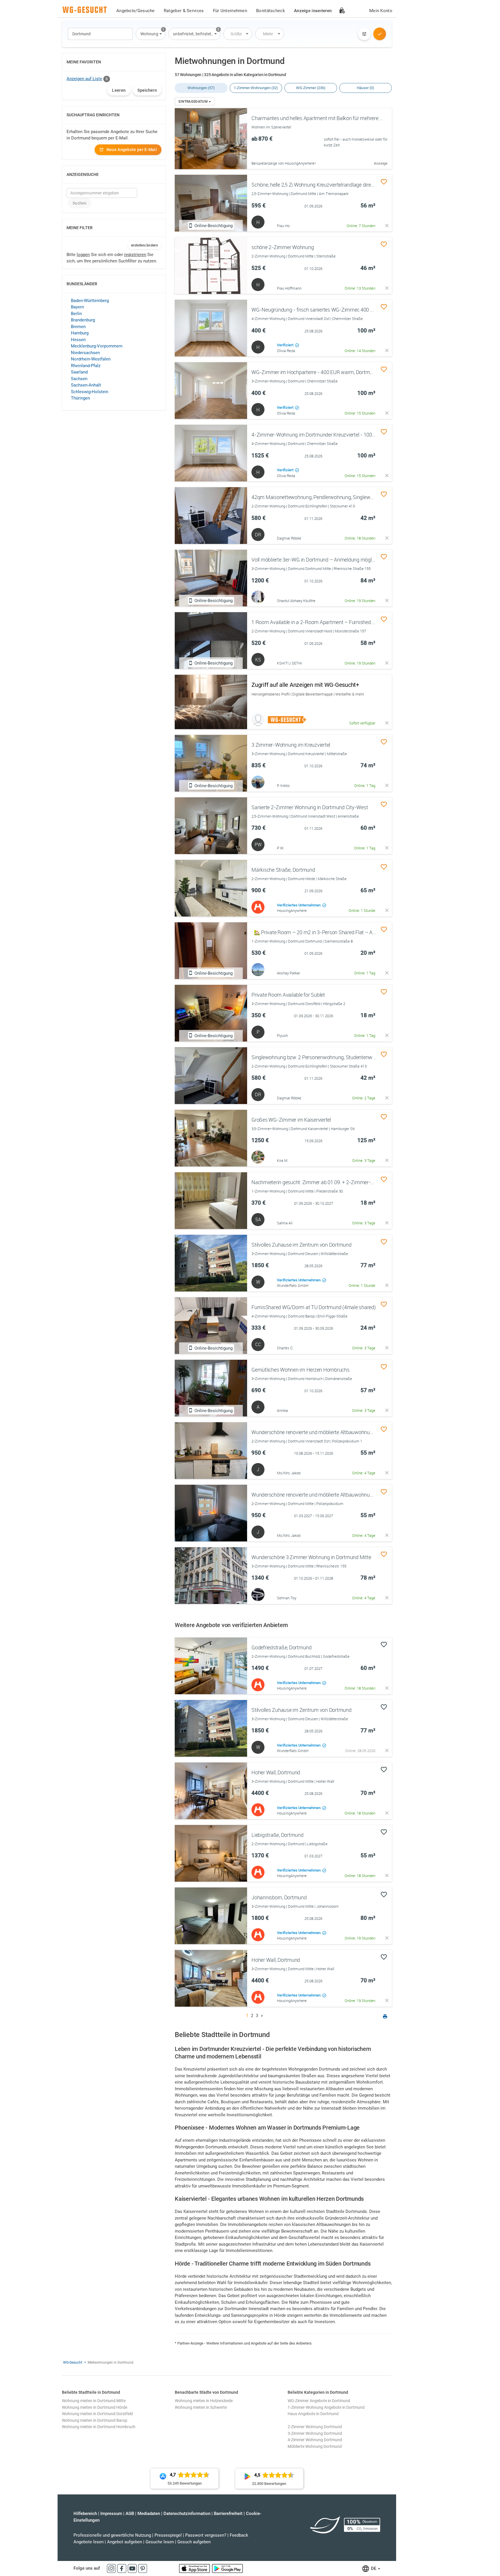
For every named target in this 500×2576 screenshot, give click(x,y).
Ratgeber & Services (184, 11)
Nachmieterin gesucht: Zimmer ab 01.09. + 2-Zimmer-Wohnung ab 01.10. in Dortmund (347, 1182)
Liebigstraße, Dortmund (277, 1835)
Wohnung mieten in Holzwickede (204, 2401)
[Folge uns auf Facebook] (122, 2568)
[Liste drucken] (385, 2017)
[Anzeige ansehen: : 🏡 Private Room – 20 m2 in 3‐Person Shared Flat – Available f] (211, 951)
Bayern (77, 307)
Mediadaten (149, 2514)
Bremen (78, 327)
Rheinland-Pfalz (86, 366)
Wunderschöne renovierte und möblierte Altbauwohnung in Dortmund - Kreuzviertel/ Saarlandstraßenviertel (370, 1432)
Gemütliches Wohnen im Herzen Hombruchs (300, 1370)
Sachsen (79, 379)
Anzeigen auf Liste (84, 79)
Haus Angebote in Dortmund (313, 2414)
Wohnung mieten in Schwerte (201, 2407)
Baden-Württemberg (90, 301)
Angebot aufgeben (125, 2542)
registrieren (135, 255)
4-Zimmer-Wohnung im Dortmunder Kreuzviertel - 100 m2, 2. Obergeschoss (335, 435)
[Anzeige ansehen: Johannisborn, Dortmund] (211, 1916)
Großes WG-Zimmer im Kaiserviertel (291, 1120)
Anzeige (381, 163)
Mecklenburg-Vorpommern (97, 346)
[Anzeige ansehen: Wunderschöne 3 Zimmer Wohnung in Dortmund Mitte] (211, 1576)
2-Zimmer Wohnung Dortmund (315, 2427)
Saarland (79, 372)
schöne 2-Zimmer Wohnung (283, 247)
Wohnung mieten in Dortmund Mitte (94, 2401)
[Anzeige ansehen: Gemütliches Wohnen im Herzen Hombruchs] (211, 1388)
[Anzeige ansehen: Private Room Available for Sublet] (211, 1013)
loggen (83, 255)
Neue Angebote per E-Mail (132, 150)
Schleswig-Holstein (90, 392)
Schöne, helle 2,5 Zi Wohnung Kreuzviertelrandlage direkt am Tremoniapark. (334, 185)
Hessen (78, 340)
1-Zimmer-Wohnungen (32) (256, 88)
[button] (151, 34)
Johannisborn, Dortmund (279, 1897)
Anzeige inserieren (313, 11)
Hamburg (80, 333)
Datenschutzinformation (187, 2514)
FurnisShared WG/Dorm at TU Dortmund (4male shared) (314, 1307)
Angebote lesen (89, 2542)
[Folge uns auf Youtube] (133, 2568)
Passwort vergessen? (206, 2535)
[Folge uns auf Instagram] (112, 2568)
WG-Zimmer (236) (311, 88)
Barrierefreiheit (228, 2514)
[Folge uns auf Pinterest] (143, 2568)
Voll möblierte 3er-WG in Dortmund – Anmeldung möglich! (315, 560)
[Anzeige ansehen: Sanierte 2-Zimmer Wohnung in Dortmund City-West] (211, 826)
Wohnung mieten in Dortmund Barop (95, 2420)
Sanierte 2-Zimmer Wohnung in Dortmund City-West (310, 807)
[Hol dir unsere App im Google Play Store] (227, 2568)
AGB (130, 2514)
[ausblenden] (387, 226)
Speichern (147, 90)
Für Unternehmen (230, 11)
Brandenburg (83, 320)
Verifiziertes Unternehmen (299, 905)
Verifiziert (286, 345)
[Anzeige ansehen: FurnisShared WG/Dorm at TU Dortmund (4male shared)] (211, 1326)
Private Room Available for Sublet (288, 995)
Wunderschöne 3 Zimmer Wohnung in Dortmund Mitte (311, 1557)
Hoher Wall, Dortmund (276, 1772)
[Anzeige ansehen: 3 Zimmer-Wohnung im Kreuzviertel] (211, 763)
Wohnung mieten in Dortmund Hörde (95, 2407)
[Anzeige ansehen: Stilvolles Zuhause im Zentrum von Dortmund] (211, 1263)
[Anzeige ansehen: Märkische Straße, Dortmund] (211, 888)
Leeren (119, 90)
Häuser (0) (365, 88)
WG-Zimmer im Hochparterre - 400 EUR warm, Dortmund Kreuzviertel (328, 372)
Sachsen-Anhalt (86, 385)
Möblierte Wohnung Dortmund (315, 2446)
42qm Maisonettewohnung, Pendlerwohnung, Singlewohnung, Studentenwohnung (342, 497)
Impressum (111, 2514)
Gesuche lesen (160, 2542)
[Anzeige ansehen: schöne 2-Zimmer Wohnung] (211, 266)
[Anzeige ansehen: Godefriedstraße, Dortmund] (211, 1666)
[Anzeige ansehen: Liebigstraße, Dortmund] (211, 1853)
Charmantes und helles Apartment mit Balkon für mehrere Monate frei (328, 118)
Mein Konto (381, 11)
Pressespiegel (168, 2535)
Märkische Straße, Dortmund (283, 870)
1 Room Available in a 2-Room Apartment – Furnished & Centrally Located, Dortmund (345, 622)
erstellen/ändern (145, 245)
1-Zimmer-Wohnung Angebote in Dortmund (326, 2407)
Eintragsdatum (194, 102)
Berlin (76, 314)
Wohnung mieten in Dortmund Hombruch (99, 2427)
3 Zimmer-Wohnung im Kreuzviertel (291, 745)
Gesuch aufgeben (194, 2542)
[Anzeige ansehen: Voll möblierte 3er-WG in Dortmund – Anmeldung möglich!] (211, 578)
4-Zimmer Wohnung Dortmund (315, 2440)
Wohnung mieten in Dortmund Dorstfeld (97, 2414)
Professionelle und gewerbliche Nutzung (112, 2535)
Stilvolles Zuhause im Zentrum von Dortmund (302, 1245)
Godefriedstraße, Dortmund (282, 1647)
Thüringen (80, 398)
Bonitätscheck (271, 11)
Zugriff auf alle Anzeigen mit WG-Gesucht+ (305, 685)
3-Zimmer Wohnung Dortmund (315, 2433)
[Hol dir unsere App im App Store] (195, 2568)
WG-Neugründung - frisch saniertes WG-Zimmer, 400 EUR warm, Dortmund (335, 310)
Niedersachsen (85, 353)
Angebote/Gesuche (136, 11)
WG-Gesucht (73, 2362)
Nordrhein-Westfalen (91, 359)
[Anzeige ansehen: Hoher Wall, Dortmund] (211, 1791)
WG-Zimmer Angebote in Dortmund (319, 2401)
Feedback (239, 2535)
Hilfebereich (85, 2514)
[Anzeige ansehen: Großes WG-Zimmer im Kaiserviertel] (211, 1138)
